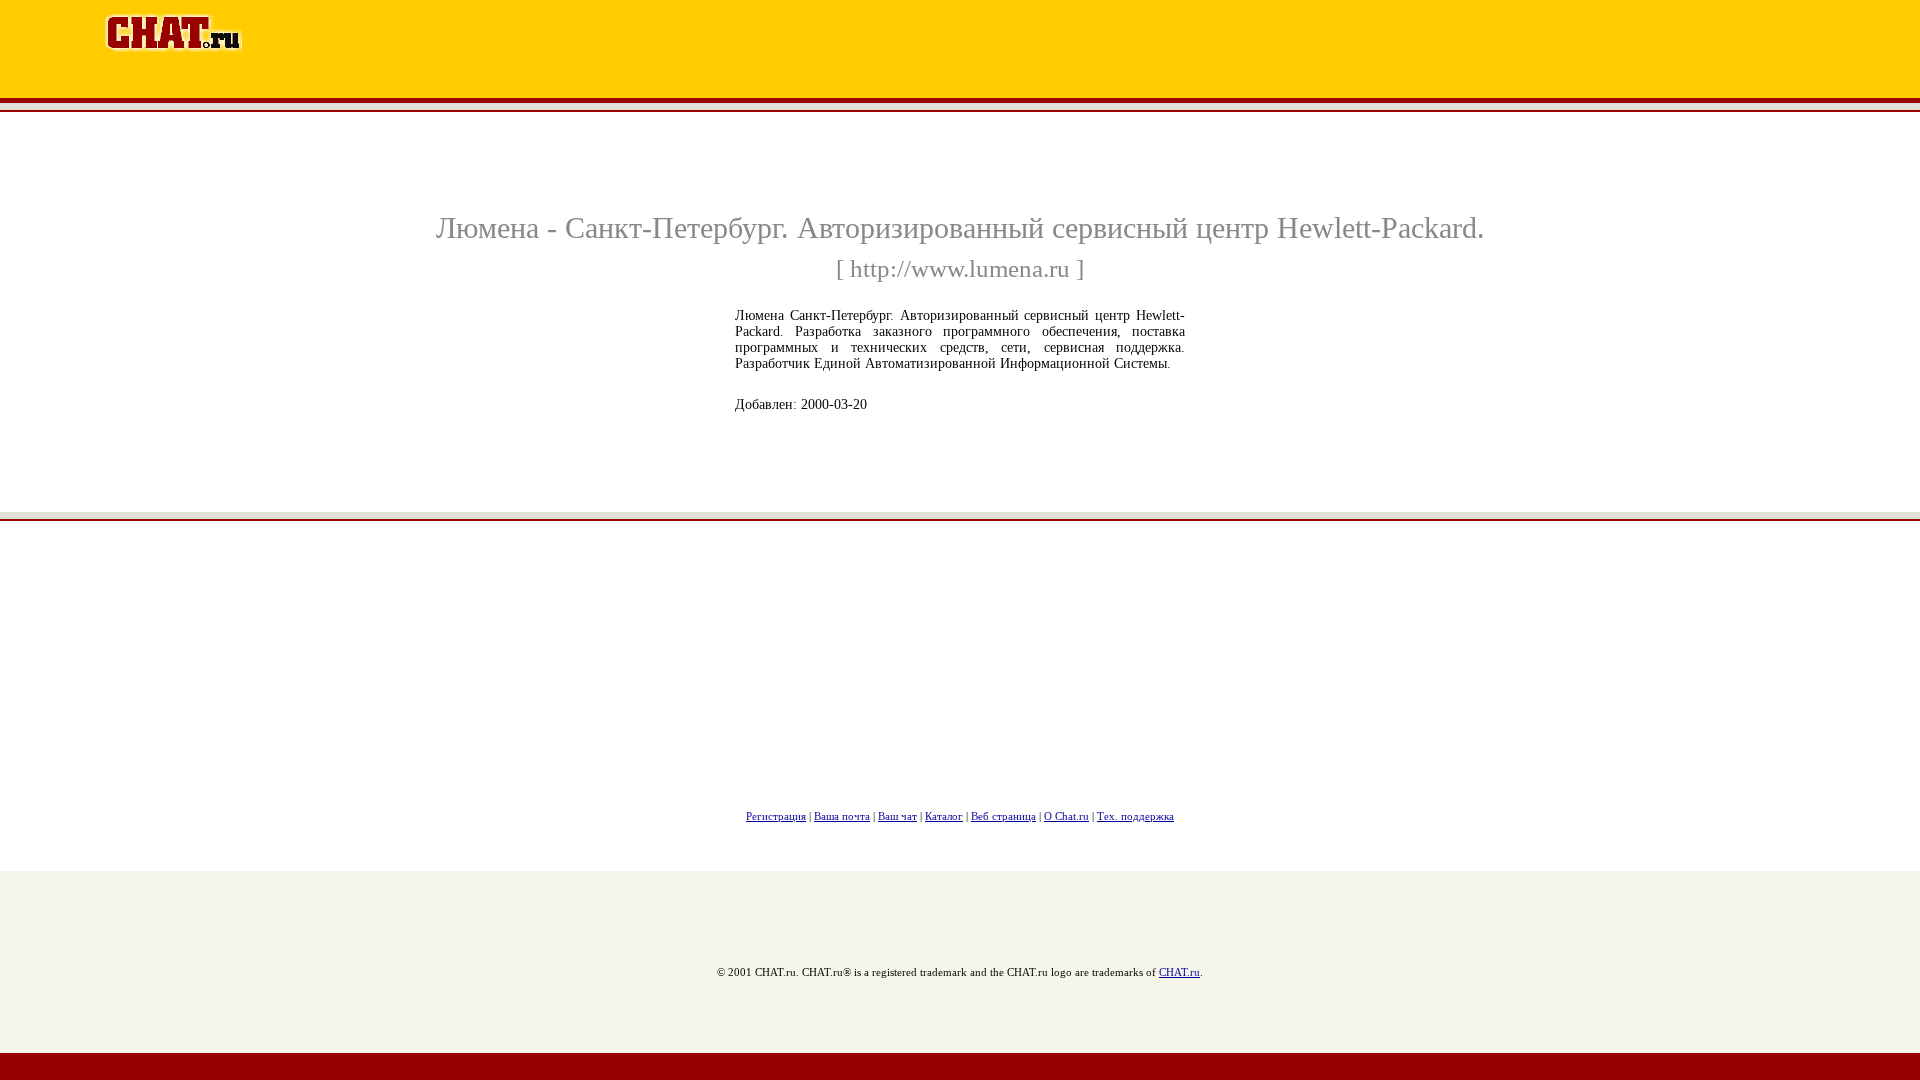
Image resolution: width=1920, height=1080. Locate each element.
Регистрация (776, 816)
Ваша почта (842, 816)
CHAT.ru (1179, 972)
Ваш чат (897, 816)
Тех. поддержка (1135, 816)
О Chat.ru (1066, 816)
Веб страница (1003, 816)
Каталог (944, 816)
